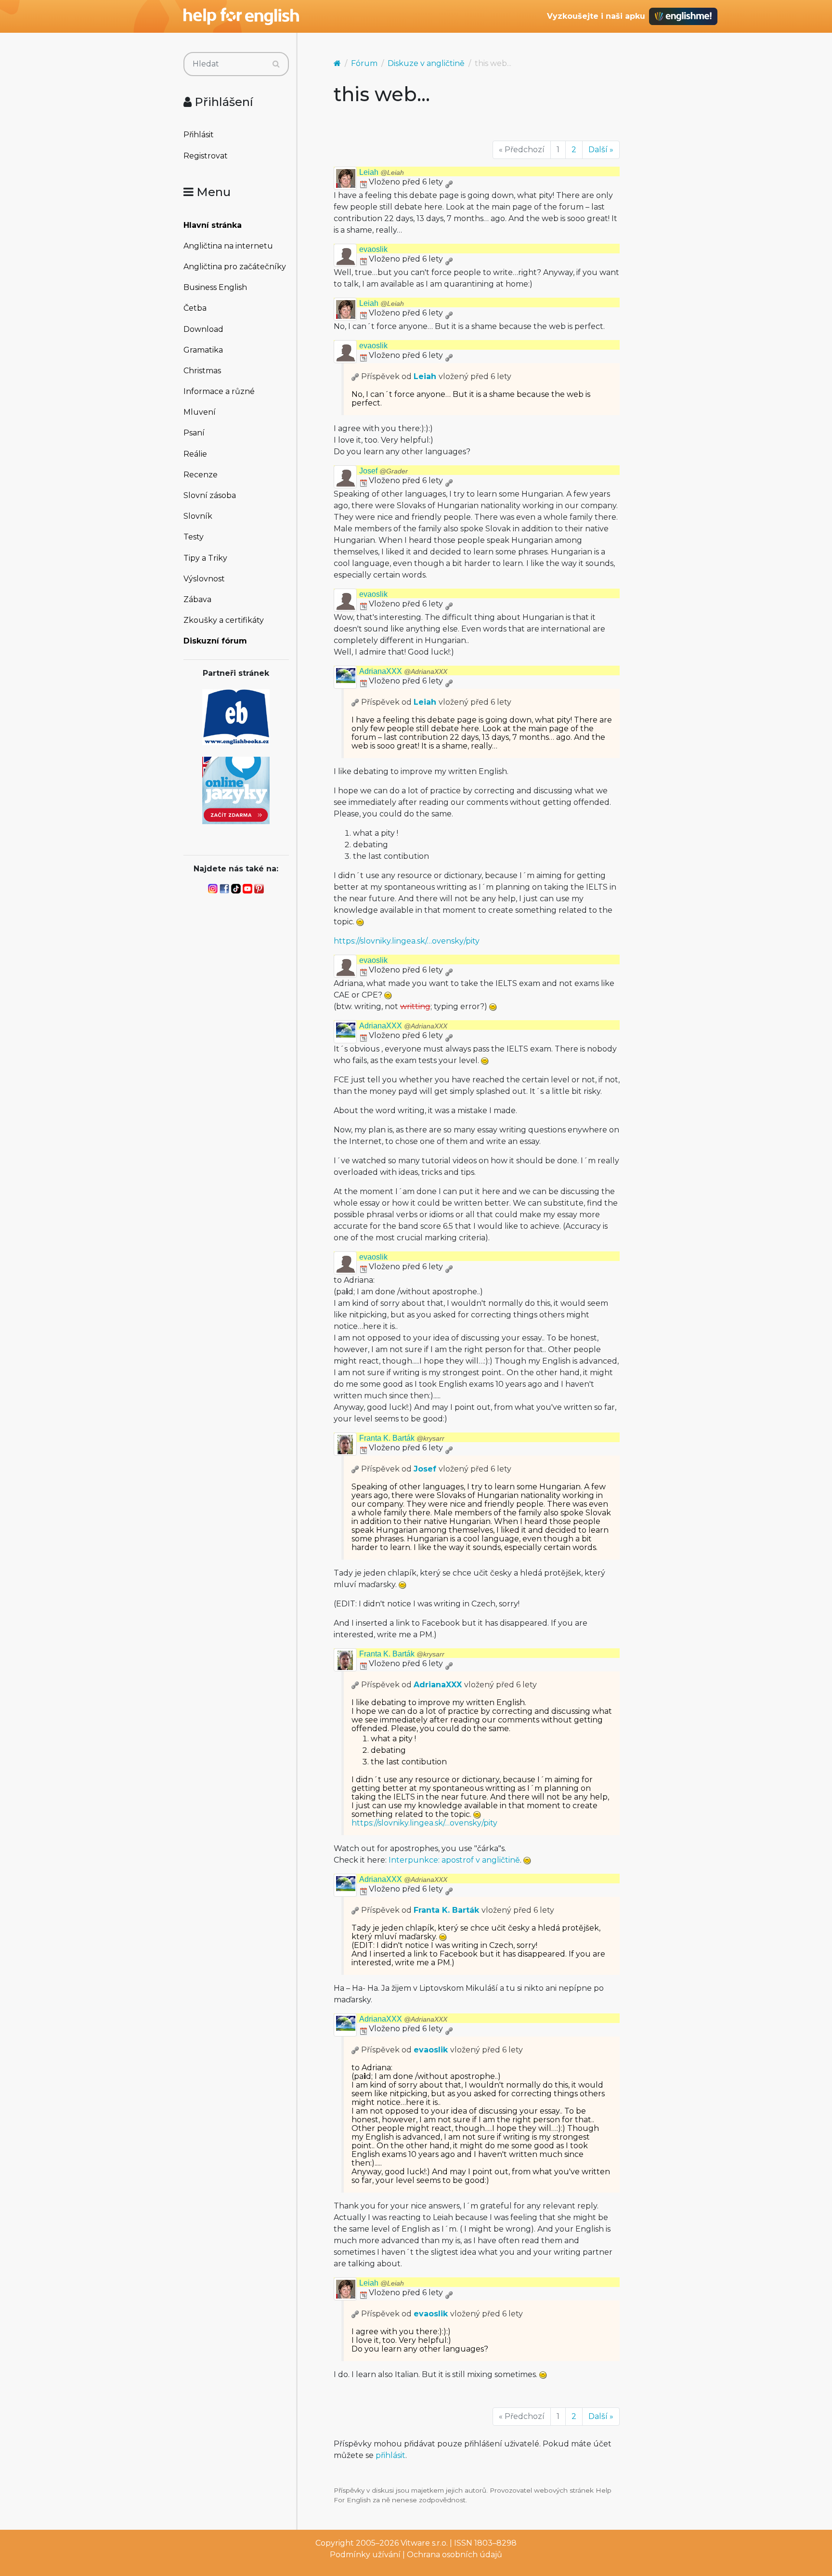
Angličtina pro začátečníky (235, 267)
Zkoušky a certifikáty (224, 620)
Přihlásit (199, 135)
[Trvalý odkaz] (449, 182)
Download (203, 329)
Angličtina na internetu (228, 246)
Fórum (364, 63)
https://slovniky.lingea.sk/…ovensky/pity (407, 941)
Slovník (198, 516)
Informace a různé (219, 391)
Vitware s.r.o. (424, 2543)
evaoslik (373, 249)
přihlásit (390, 2455)
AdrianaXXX (403, 671)
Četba (195, 308)
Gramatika (203, 350)
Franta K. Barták (402, 1438)
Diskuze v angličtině (426, 63)
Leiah (382, 172)
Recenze (201, 475)
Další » (601, 150)
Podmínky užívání (365, 2555)
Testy (194, 537)
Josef (383, 471)
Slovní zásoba (210, 495)
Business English (215, 287)
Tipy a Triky (205, 558)
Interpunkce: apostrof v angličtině (454, 1860)
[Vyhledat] (276, 64)
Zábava (197, 599)
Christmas (202, 371)
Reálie (195, 454)
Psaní (194, 433)
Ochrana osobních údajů (455, 2555)
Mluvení (200, 412)
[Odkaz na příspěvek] (355, 376)
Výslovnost (204, 579)
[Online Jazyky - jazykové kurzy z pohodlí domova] (236, 790)
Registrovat (206, 156)
